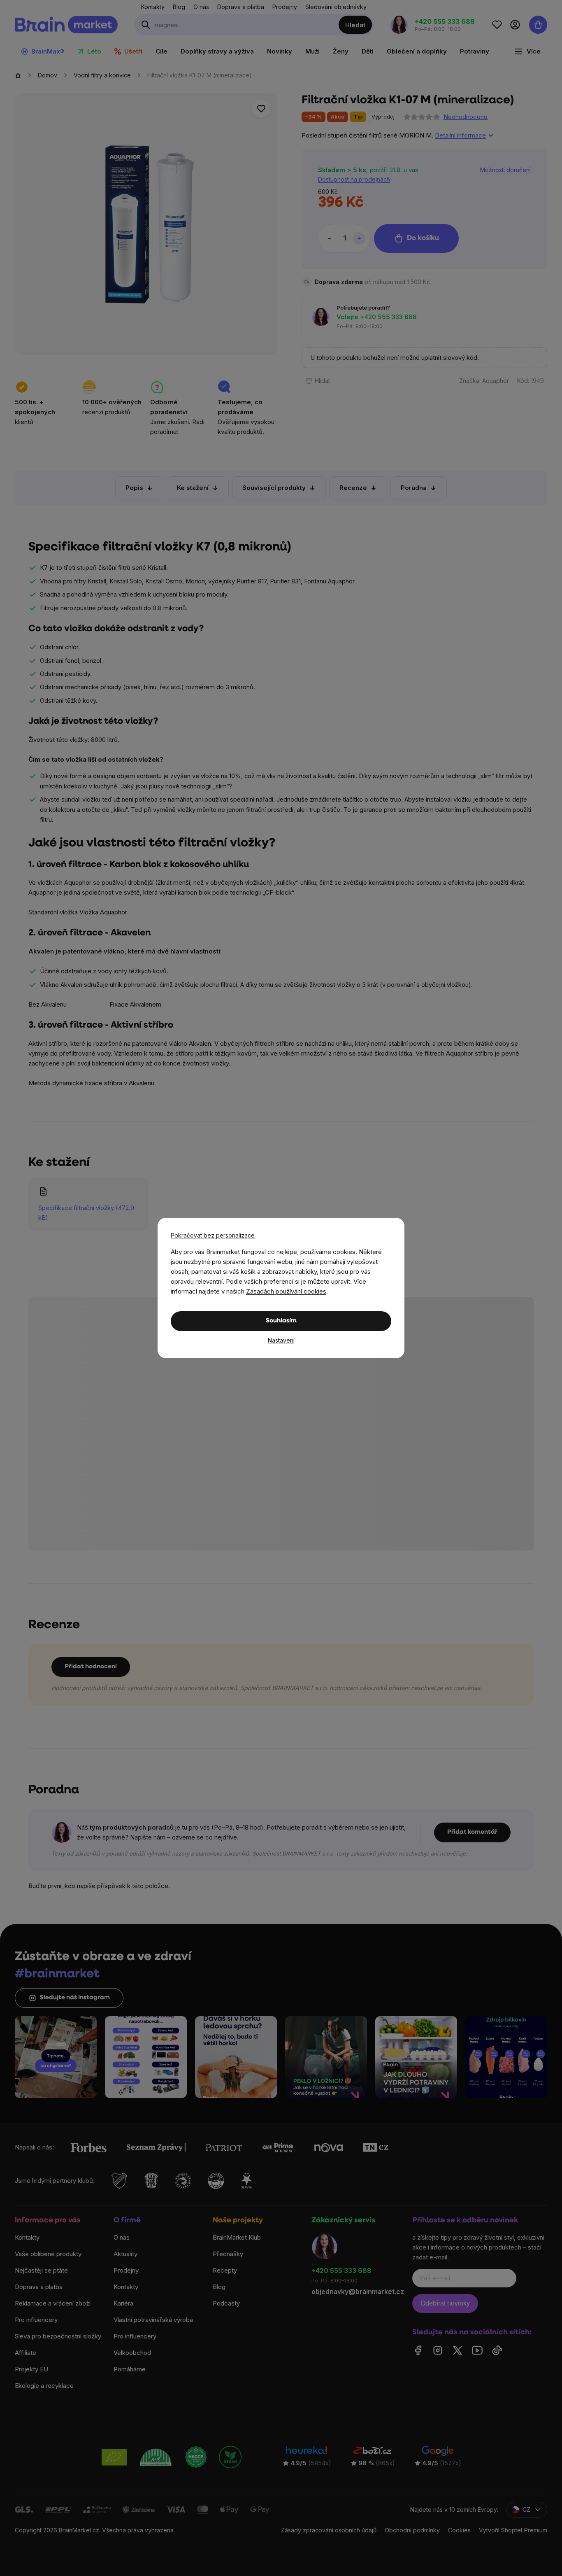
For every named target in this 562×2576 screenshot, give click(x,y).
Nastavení (281, 1340)
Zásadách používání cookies (286, 1291)
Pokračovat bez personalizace (213, 1235)
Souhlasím (281, 1321)
